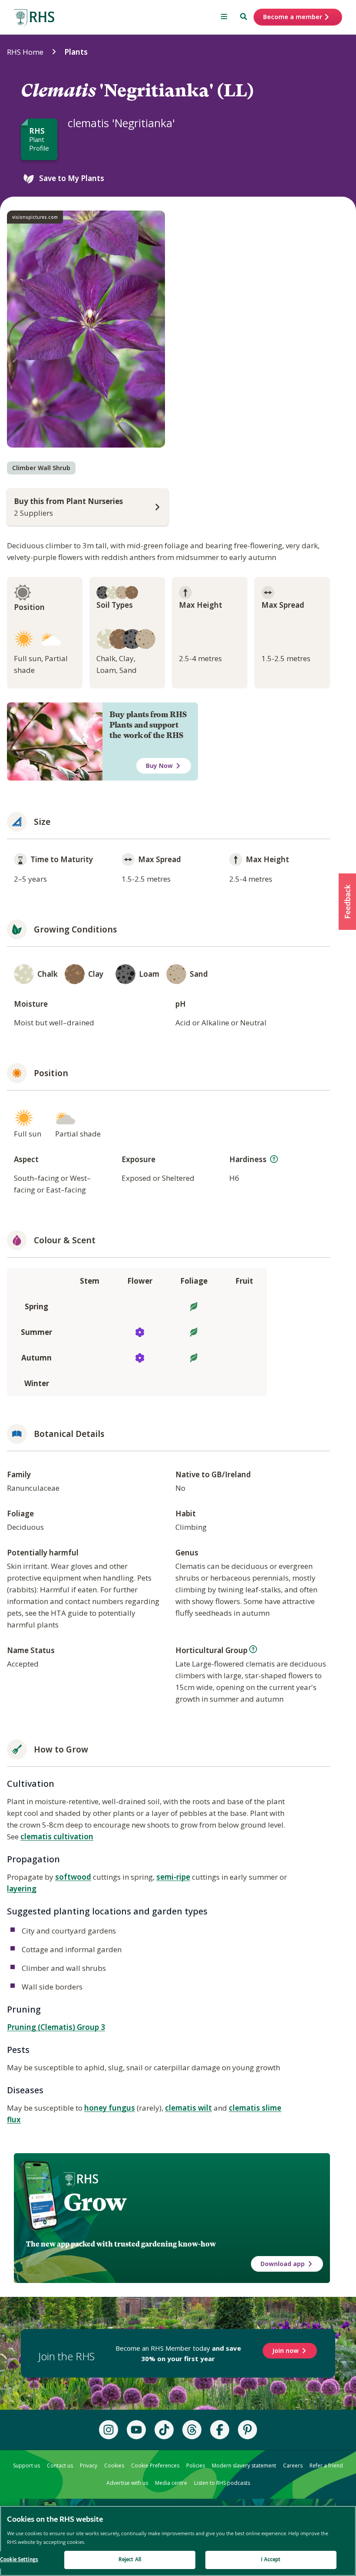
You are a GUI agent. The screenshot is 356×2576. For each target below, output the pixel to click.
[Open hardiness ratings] (274, 1159)
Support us (26, 2466)
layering (22, 1889)
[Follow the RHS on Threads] (192, 2430)
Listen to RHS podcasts (222, 2483)
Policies (196, 2466)
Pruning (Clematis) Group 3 (56, 2027)
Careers (293, 2466)
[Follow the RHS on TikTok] (164, 2430)
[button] (347, 902)
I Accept (271, 2560)
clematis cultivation (57, 1836)
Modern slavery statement (244, 2466)
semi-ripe (173, 1877)
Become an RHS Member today (178, 2353)
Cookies (114, 2466)
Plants (76, 52)
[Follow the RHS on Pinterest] (247, 2430)
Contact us (60, 2466)
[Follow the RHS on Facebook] (220, 2430)
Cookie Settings (19, 2560)
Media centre (171, 2483)
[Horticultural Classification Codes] (253, 1649)
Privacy (89, 2466)
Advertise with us (127, 2483)
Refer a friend (326, 2466)
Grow (95, 2202)
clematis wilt (188, 2108)
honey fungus (110, 2108)
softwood (73, 1877)
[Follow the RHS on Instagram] (109, 2430)
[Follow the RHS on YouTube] (136, 2430)
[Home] (34, 18)
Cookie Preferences (155, 2466)
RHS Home (25, 52)
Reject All (130, 2560)
